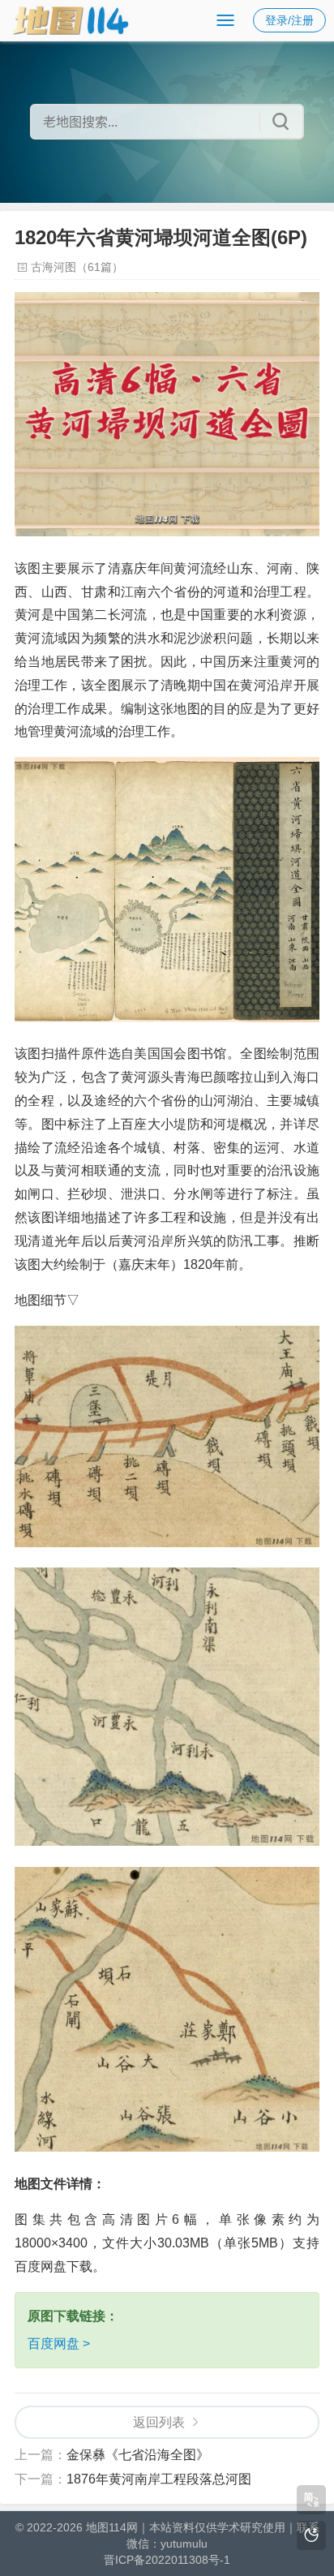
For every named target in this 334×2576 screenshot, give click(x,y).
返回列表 (159, 2422)
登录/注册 (289, 20)
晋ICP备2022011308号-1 (167, 2560)
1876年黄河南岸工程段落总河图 (159, 2479)
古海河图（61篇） (77, 267)
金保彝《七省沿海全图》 (138, 2455)
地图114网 (112, 2527)
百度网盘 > (59, 2344)
